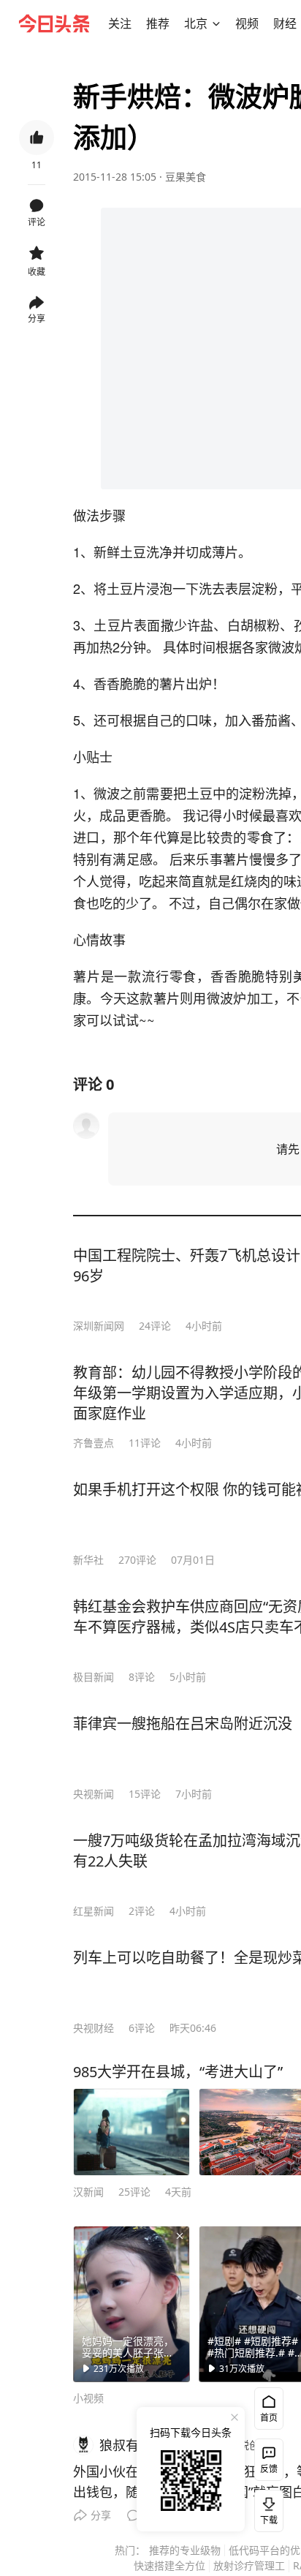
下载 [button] (266, 2508)
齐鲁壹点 (94, 1443)
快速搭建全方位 (169, 2565)
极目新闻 (94, 1677)
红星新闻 (94, 1911)
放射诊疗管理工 (249, 2565)
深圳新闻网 (99, 1326)
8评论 (142, 1677)
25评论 (134, 2192)
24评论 (155, 1326)
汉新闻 (88, 2192)
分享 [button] (37, 319)
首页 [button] (269, 2418)
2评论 (142, 1911)
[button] (120, 23)
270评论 (137, 1560)
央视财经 (94, 2028)
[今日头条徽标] (54, 23)
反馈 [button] (269, 2469)
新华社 (88, 1560)
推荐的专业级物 (185, 2550)
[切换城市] (216, 23)
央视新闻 (94, 1794)
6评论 (142, 2028)
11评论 (145, 1443)
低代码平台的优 (264, 2550)
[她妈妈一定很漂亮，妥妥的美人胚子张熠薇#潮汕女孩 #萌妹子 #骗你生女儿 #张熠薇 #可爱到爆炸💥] (132, 2304)
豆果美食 (186, 177)
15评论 (145, 1794)
